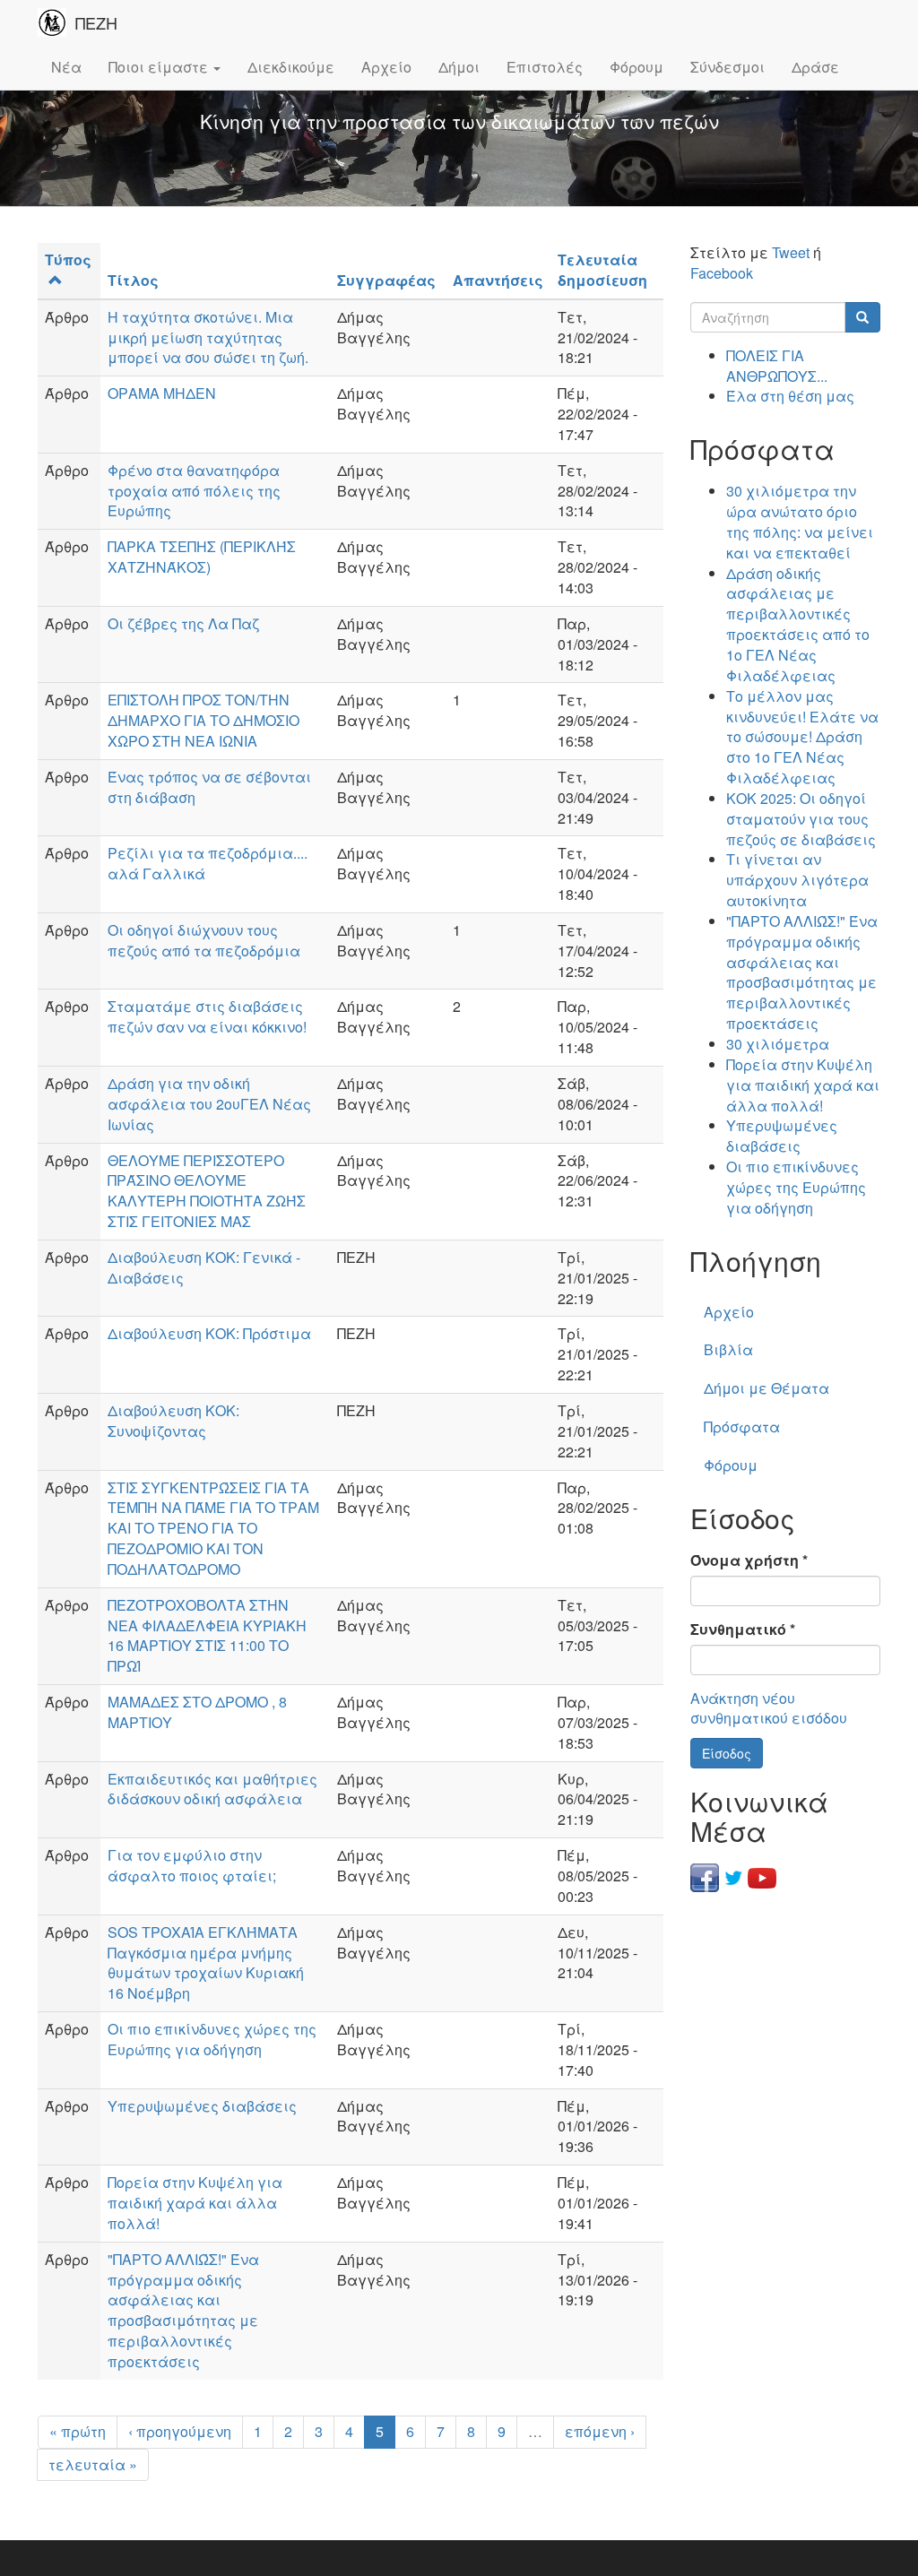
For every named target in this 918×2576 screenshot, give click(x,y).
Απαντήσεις (498, 280)
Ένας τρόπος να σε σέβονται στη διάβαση (209, 787)
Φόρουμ (637, 67)
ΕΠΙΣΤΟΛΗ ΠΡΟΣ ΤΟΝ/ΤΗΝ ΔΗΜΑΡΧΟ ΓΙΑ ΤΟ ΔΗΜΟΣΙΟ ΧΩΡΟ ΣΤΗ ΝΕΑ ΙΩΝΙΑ (204, 720)
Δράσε (815, 67)
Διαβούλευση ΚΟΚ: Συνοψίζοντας (173, 1421)
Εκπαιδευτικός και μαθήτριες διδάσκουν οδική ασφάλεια (212, 1789)
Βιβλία (728, 1349)
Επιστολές (545, 67)
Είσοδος (727, 1753)
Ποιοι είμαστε (160, 67)
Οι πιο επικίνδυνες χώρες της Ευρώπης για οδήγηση (212, 2039)
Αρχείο (386, 67)
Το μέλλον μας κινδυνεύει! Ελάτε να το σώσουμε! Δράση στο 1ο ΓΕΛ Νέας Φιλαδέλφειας (802, 737)
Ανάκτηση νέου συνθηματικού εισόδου (769, 1708)
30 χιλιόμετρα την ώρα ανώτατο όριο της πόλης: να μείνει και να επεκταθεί (800, 522)
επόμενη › (600, 2431)
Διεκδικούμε (291, 67)
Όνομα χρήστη (749, 1560)
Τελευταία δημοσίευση (602, 270)
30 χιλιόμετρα (778, 1044)
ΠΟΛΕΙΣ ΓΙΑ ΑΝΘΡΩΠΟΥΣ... (777, 366)
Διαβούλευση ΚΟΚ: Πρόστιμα (209, 1333)
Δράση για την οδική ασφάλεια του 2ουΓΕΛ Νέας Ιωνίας (209, 1104)
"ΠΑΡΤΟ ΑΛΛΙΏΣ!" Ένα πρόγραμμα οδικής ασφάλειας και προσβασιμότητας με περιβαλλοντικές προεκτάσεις (183, 2310)
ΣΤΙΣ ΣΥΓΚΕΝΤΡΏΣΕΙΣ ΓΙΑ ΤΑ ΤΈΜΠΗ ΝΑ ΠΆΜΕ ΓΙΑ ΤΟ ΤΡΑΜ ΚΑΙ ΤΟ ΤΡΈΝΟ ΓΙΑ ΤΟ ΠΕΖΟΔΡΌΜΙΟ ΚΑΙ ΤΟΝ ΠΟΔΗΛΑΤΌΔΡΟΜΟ (213, 1528)
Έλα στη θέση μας (790, 396)
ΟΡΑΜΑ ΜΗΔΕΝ (162, 393)
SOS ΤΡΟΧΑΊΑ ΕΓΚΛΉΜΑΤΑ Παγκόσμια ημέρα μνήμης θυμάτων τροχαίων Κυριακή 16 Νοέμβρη (206, 1963)
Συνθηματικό (743, 1629)
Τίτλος (133, 280)
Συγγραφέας (386, 280)
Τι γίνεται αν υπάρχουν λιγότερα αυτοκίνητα (797, 880)
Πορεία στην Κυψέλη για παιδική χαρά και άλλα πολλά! (195, 2203)
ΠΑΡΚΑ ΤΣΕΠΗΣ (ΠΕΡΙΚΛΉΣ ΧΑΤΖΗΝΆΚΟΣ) (202, 557)
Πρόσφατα (742, 1426)
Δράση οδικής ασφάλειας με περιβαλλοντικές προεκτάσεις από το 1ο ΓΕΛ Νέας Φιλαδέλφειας (798, 624)
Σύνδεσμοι (727, 67)
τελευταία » (93, 2464)
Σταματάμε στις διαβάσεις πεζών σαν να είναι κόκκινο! (207, 1016)
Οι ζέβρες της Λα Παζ (183, 623)
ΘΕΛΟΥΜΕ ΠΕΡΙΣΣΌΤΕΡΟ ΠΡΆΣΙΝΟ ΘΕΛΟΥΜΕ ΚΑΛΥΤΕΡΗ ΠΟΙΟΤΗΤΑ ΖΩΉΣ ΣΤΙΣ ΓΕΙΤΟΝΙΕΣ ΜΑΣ (207, 1191)
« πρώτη (78, 2431)
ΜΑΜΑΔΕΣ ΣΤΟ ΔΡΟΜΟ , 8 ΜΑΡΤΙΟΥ (197, 1712)
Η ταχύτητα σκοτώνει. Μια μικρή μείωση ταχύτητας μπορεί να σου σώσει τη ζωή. (208, 337)
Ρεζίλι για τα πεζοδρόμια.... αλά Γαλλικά (208, 863)
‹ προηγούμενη (180, 2431)
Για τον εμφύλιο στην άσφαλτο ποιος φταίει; (192, 1865)
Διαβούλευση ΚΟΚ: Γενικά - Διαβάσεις (204, 1267)
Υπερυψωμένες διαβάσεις (202, 2106)
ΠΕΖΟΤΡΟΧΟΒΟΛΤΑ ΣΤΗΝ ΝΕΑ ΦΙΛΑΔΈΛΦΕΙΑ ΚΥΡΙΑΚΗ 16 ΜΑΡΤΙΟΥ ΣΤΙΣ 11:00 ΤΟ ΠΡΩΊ (207, 1636)
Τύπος (68, 259)
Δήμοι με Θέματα (766, 1388)
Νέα (66, 67)
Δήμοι (459, 67)
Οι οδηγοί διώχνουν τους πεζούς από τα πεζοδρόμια (204, 940)
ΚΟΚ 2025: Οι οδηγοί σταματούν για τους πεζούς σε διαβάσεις (801, 819)
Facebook (722, 273)
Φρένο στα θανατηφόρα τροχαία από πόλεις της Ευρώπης (194, 491)
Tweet (791, 252)
